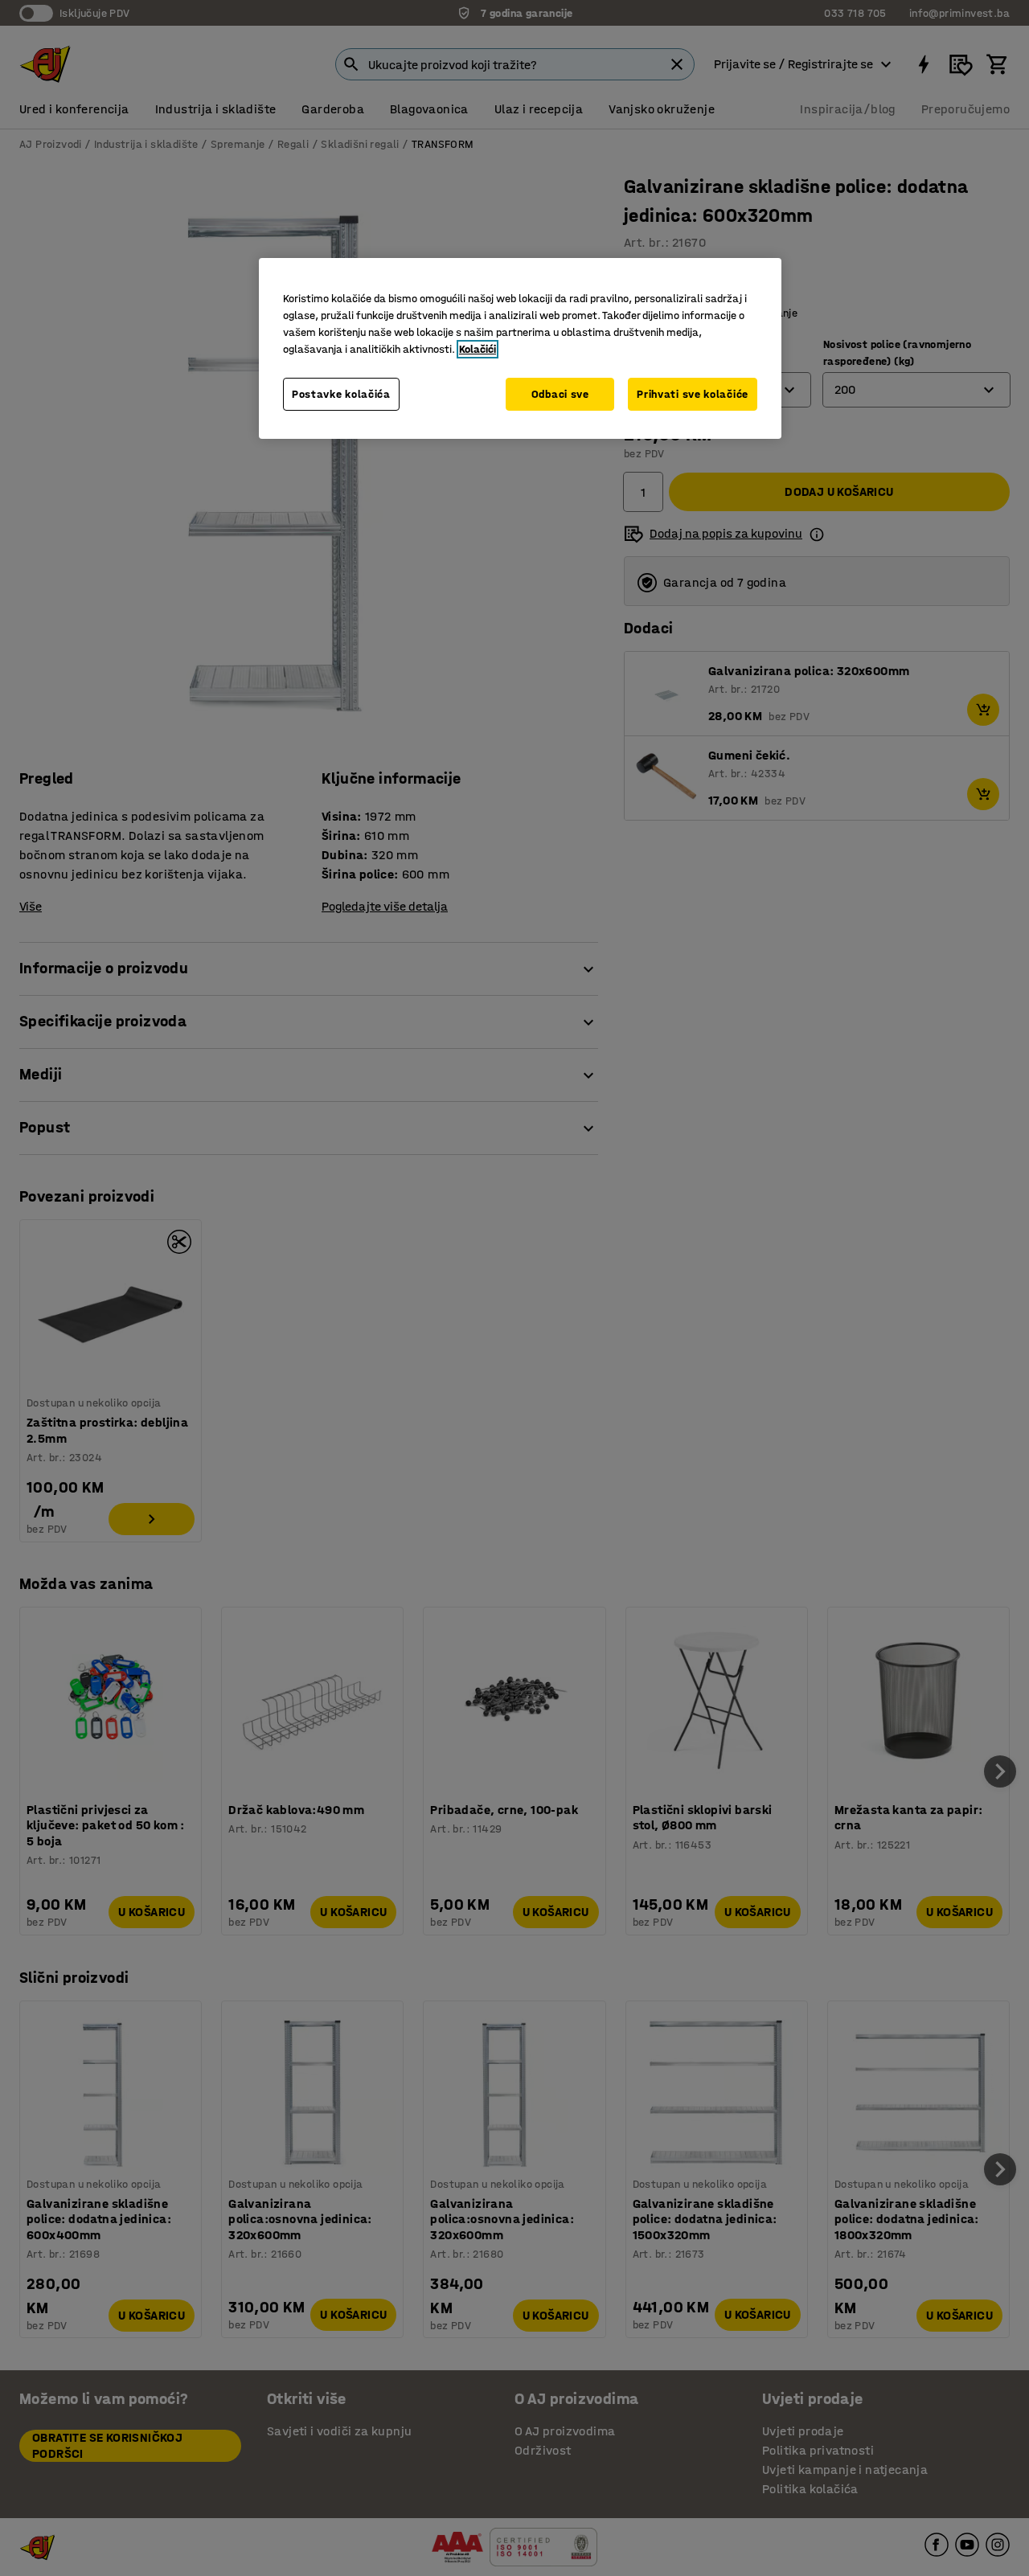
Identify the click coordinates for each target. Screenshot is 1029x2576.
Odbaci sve (560, 394)
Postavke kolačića (341, 394)
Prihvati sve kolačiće (693, 394)
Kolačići (478, 349)
